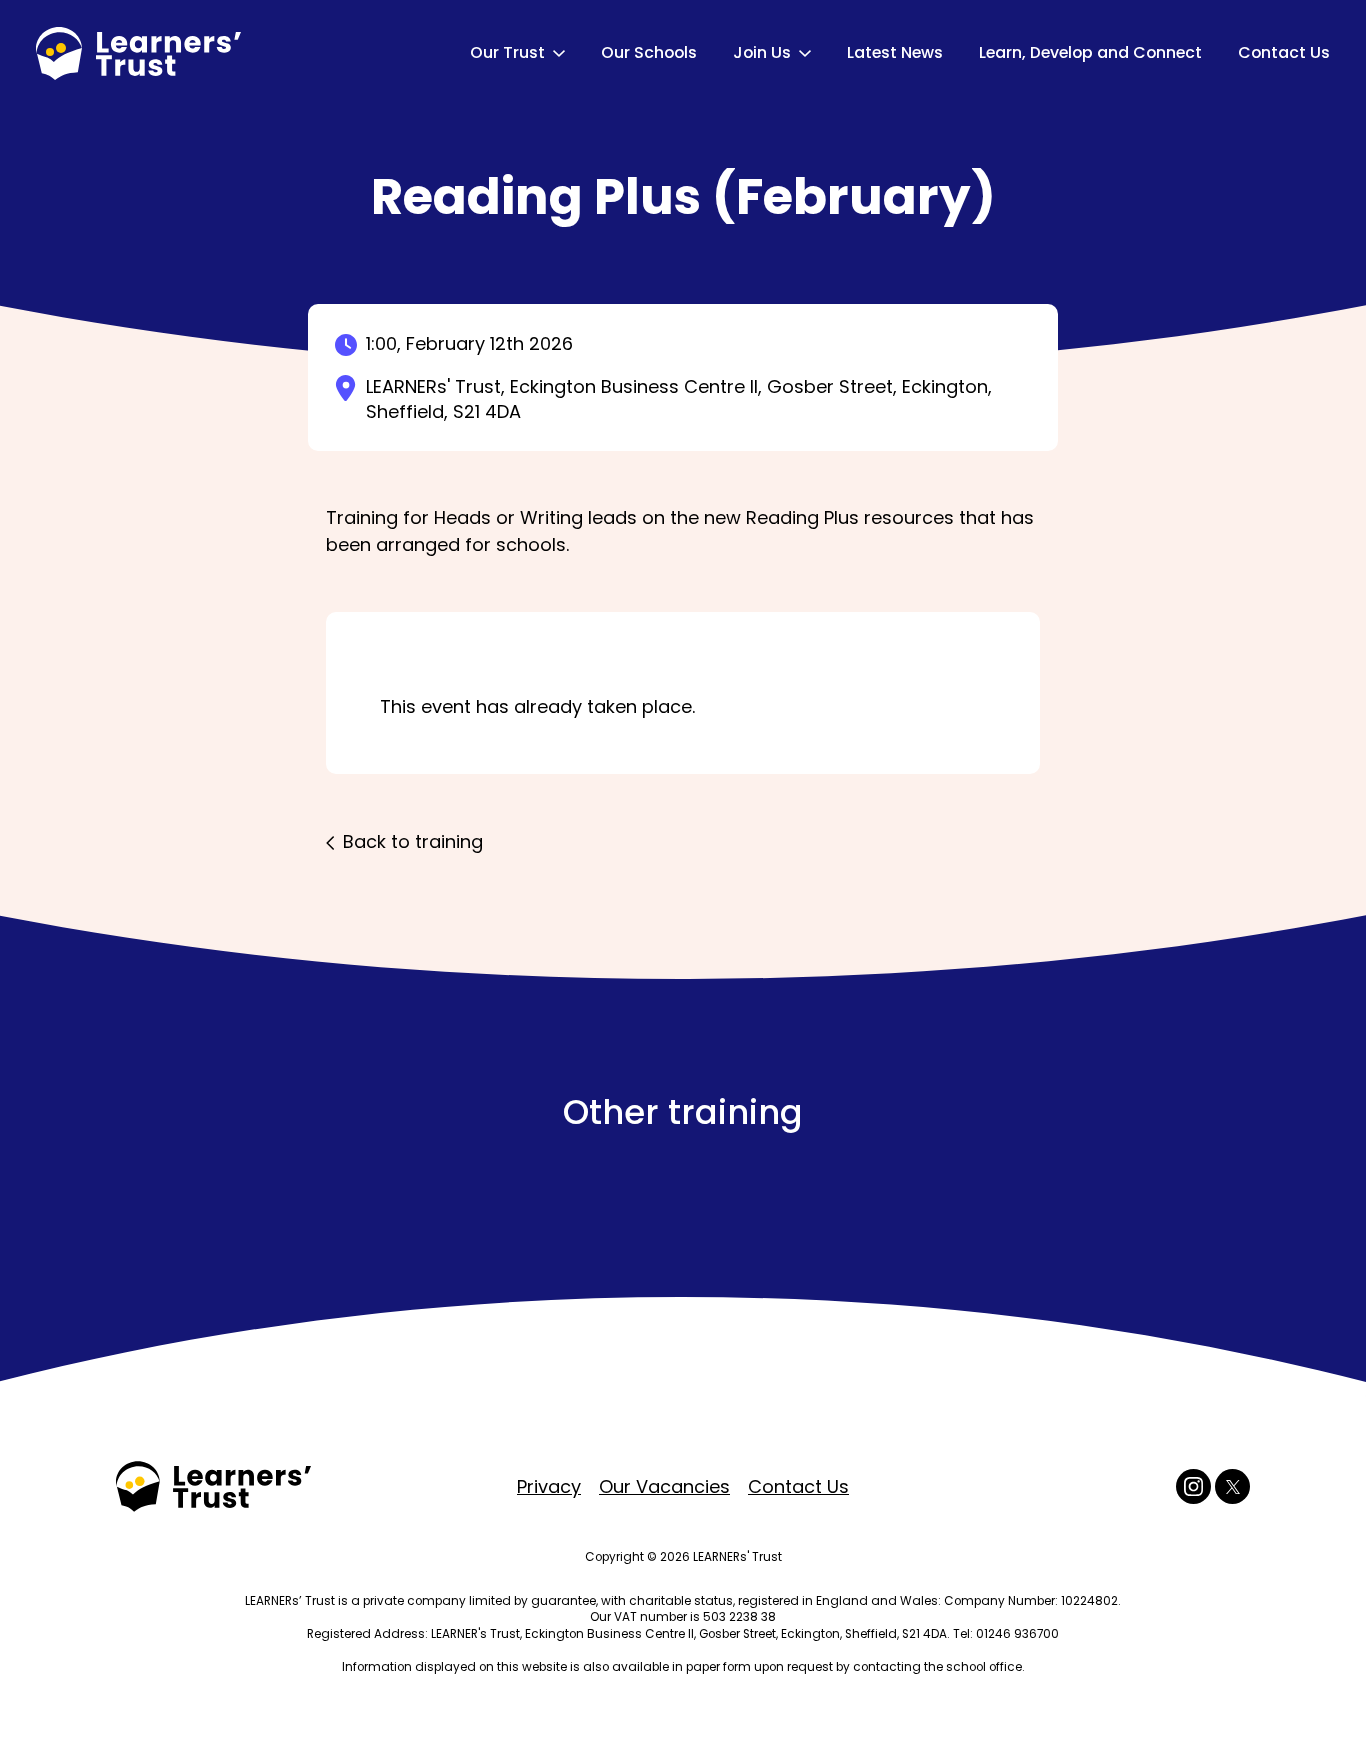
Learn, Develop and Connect (1090, 52)
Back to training (413, 841)
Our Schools (649, 52)
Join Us (762, 52)
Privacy (549, 1486)
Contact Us (1284, 52)
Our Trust (507, 52)
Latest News (895, 52)
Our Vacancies (664, 1486)
